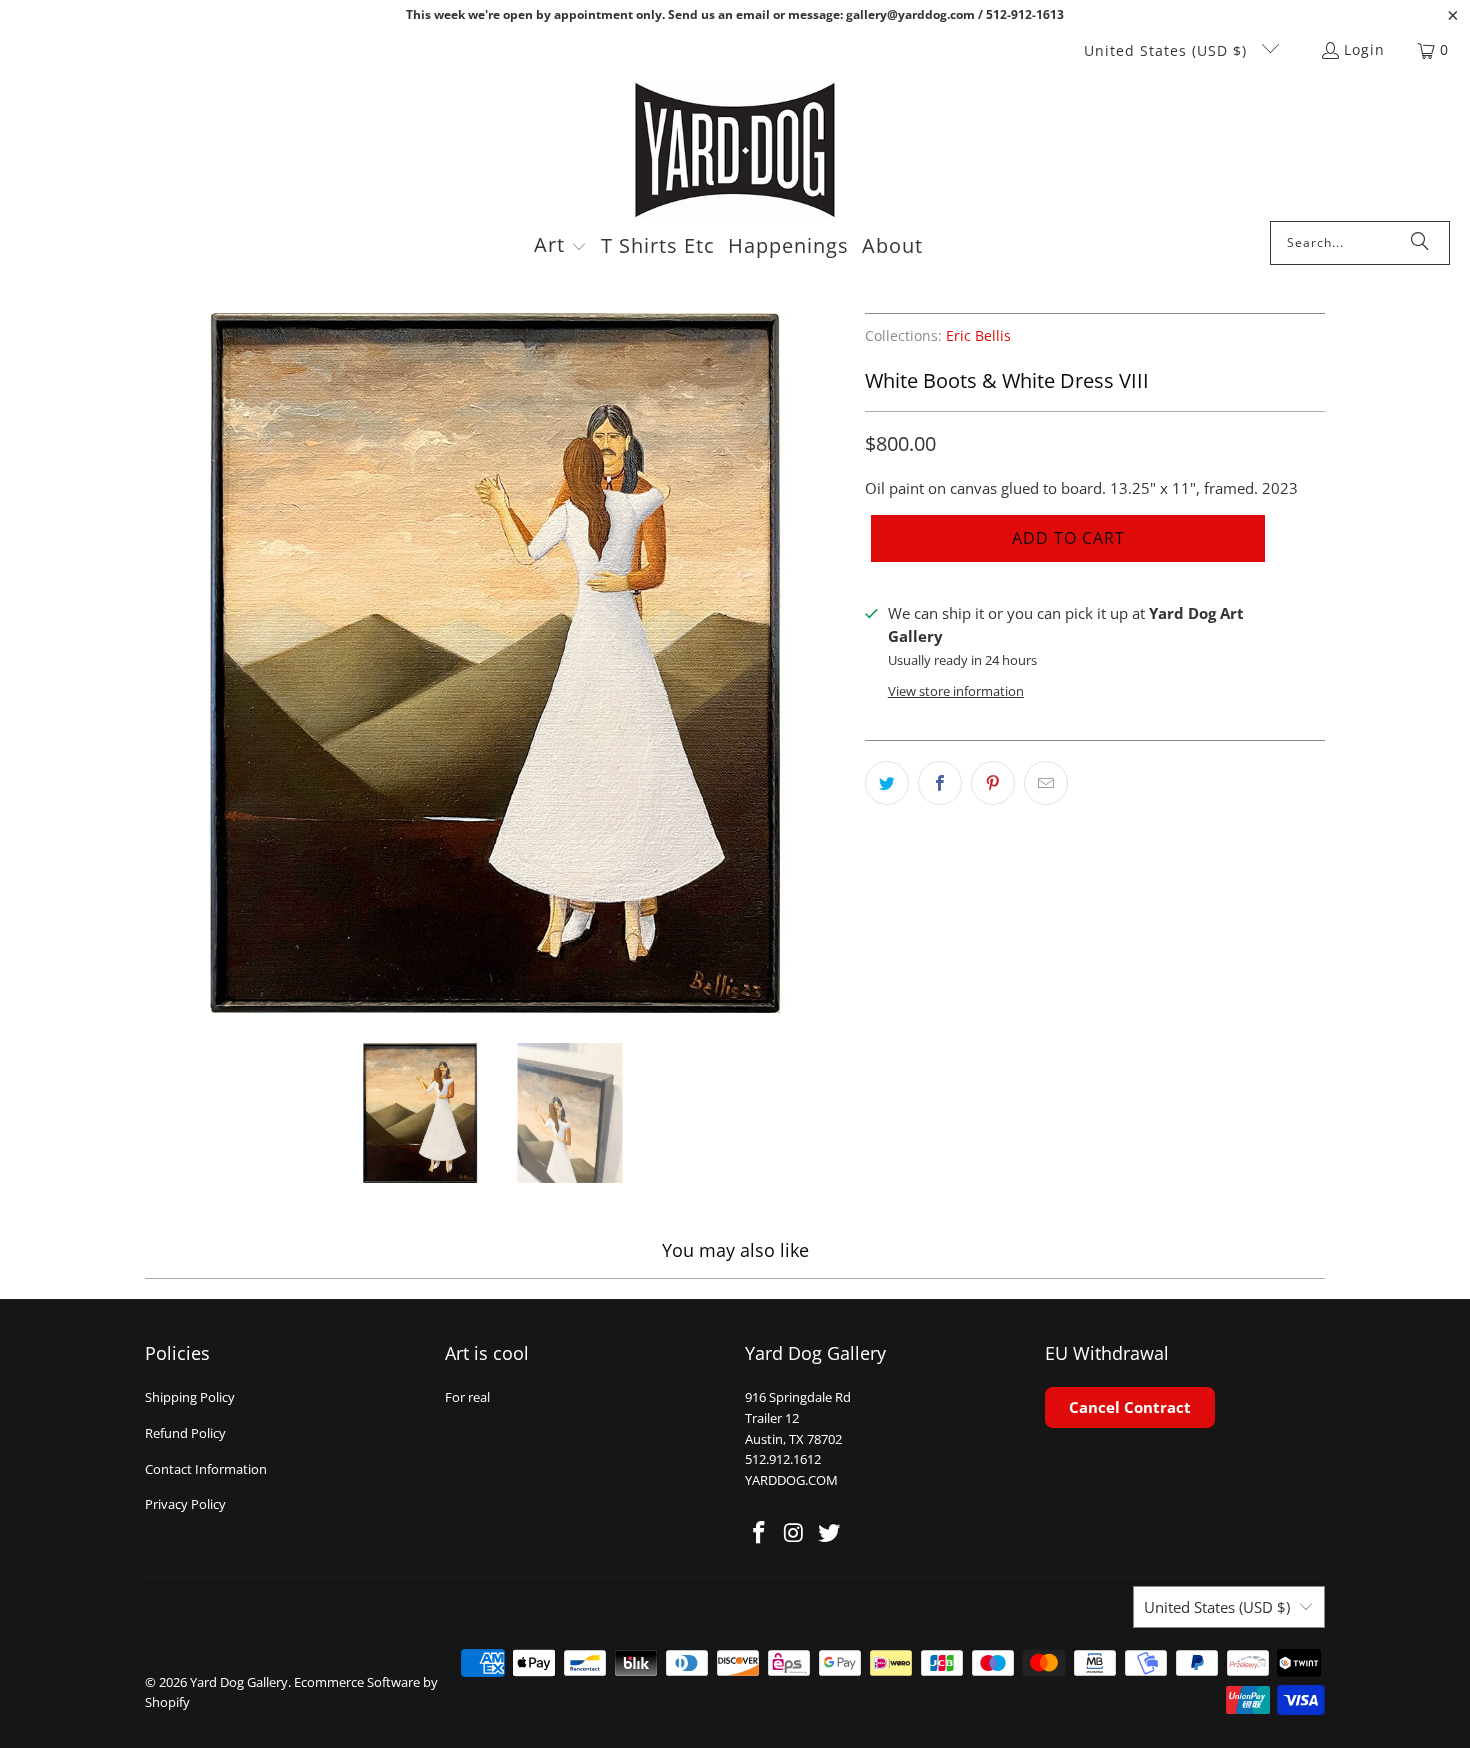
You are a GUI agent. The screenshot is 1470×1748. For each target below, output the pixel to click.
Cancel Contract (1130, 1407)
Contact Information (206, 1469)
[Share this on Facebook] (940, 783)
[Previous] (160, 663)
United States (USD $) (1168, 50)
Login (1364, 49)
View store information (956, 691)
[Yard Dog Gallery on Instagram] (795, 1533)
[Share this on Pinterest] (993, 783)
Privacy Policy (185, 1504)
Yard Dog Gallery (239, 1682)
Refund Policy (185, 1433)
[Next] (830, 663)
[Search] (1420, 243)
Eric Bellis (978, 336)
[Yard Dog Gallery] (735, 150)
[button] (560, 247)
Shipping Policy (190, 1397)
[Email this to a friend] (1046, 783)
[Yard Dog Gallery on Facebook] (760, 1533)
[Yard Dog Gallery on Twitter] (829, 1533)
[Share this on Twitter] (887, 783)
